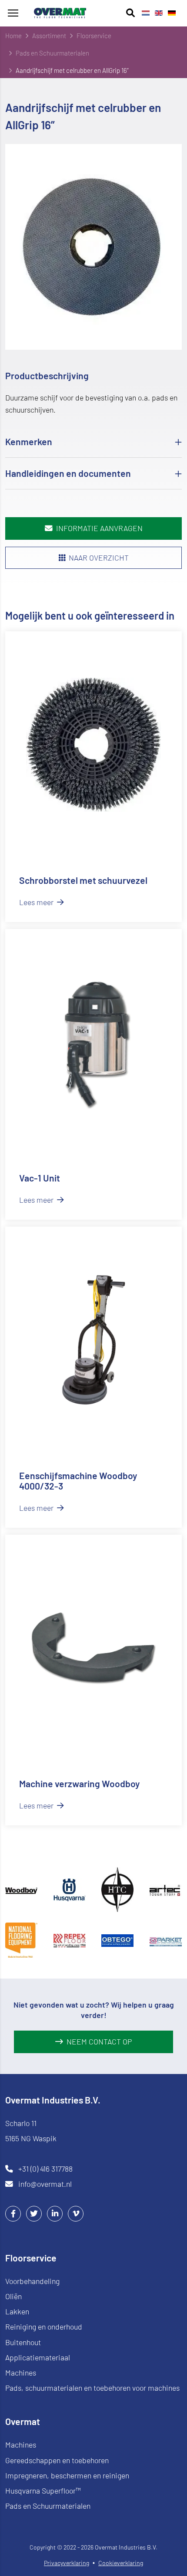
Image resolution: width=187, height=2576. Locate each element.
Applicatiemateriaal (38, 2357)
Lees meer (37, 902)
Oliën (13, 2296)
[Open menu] (13, 13)
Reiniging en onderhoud (44, 2327)
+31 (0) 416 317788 (45, 2169)
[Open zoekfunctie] (130, 13)
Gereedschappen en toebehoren (57, 2460)
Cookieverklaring (121, 2563)
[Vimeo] (76, 2213)
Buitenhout (23, 2342)
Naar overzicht (99, 558)
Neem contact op (99, 2041)
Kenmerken (29, 441)
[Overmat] (60, 13)
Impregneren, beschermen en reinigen (67, 2475)
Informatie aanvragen (99, 528)
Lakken (17, 2311)
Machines (21, 2373)
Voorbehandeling (32, 2281)
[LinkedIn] (55, 2213)
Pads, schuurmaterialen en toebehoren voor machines (92, 2388)
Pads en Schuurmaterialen (48, 2506)
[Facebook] (13, 2213)
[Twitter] (34, 2213)
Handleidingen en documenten (68, 473)
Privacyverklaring (67, 2563)
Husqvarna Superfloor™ (43, 2491)
